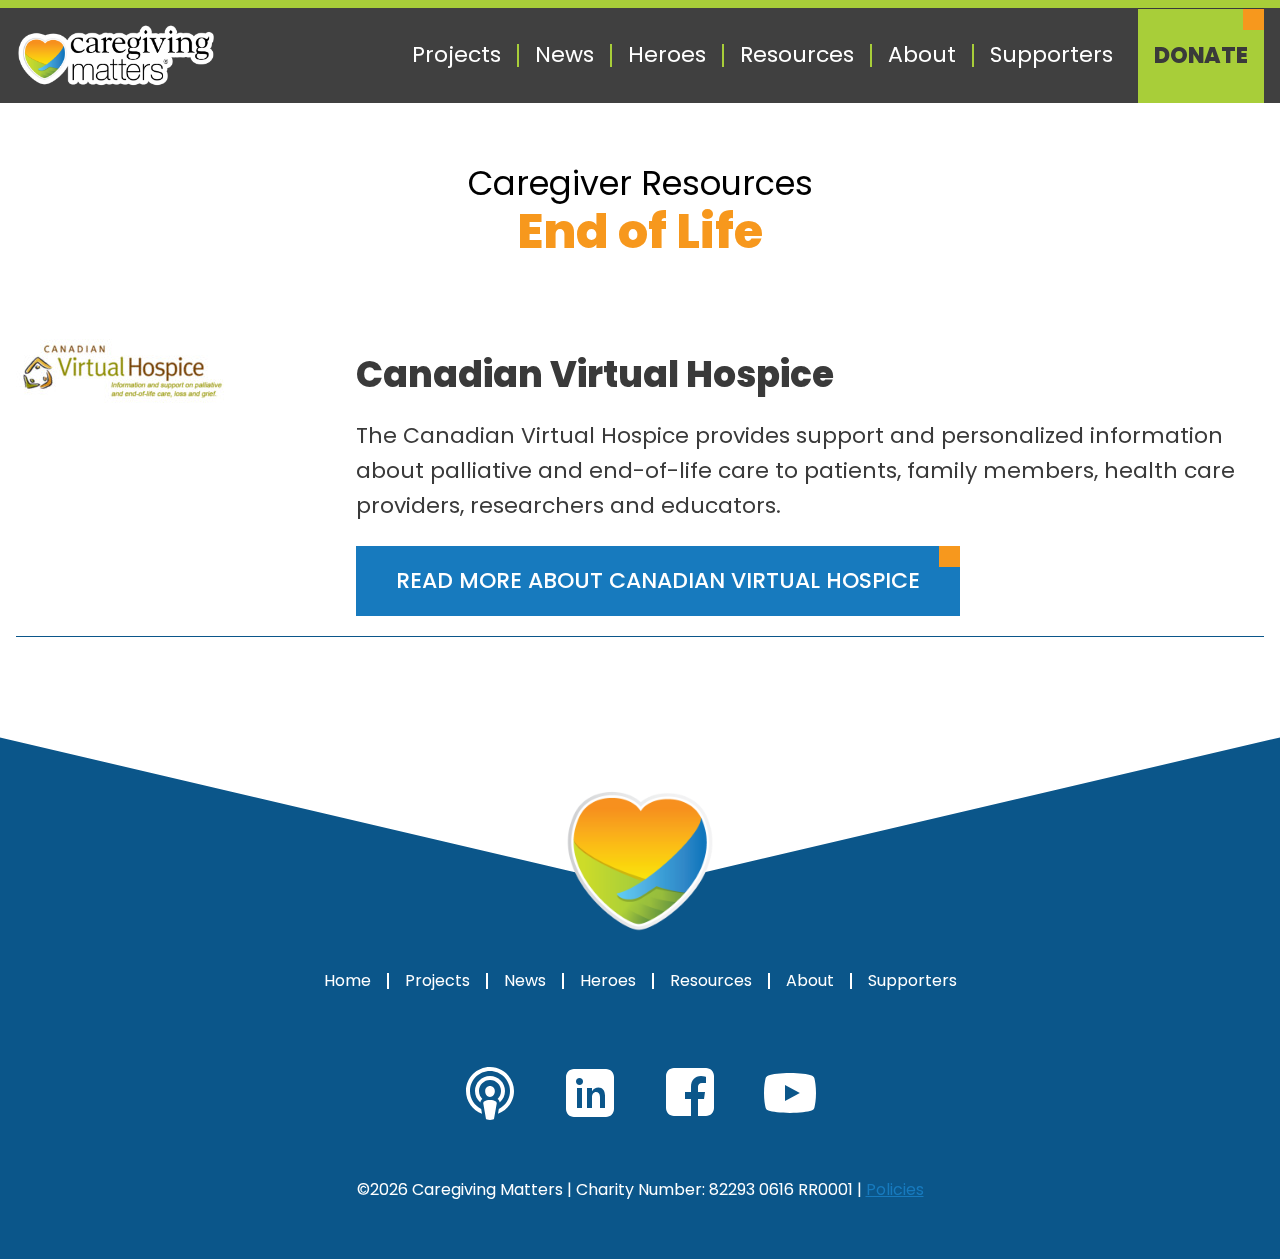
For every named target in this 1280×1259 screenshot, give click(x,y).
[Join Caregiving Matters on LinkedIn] (590, 1093)
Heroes (667, 55)
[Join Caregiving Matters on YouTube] (790, 1093)
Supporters (1051, 55)
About (922, 55)
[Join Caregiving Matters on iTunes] (490, 1093)
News (564, 55)
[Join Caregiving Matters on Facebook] (690, 1093)
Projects (456, 55)
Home (347, 981)
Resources (797, 55)
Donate (1201, 56)
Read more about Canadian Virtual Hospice (658, 580)
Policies (895, 1189)
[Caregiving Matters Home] (116, 55)
